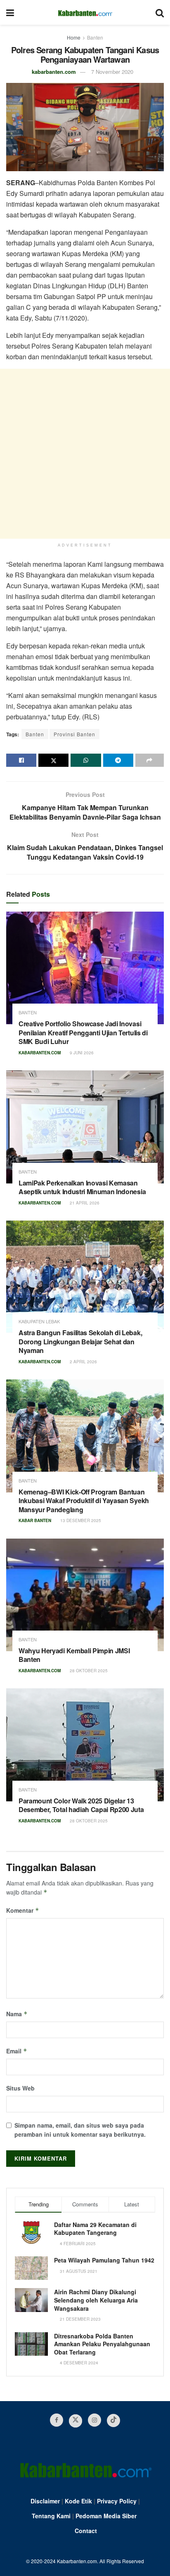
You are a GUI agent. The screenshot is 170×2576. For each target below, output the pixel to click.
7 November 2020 (112, 72)
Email (17, 2051)
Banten (95, 37)
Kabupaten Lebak (39, 1321)
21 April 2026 (84, 1203)
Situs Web (20, 2088)
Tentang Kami (51, 2516)
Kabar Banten (35, 1520)
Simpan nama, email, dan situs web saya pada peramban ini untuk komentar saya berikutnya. (80, 2130)
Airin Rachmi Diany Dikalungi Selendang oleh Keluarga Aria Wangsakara (96, 2300)
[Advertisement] (85, 454)
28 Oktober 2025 (88, 1671)
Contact (86, 2531)
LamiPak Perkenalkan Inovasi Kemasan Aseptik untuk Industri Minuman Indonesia (82, 1187)
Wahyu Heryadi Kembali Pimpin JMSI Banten (74, 1655)
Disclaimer (45, 2501)
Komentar (23, 1910)
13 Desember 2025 (80, 1520)
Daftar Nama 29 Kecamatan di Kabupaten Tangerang (95, 2229)
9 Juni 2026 (81, 1053)
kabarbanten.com (54, 72)
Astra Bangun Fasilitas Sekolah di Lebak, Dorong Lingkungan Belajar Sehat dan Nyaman (80, 1341)
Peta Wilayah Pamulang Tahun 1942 (104, 2260)
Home (74, 37)
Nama (17, 2014)
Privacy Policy (117, 2501)
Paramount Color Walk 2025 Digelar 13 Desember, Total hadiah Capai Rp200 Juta (81, 1805)
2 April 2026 (83, 1362)
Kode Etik (78, 2501)
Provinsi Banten (74, 734)
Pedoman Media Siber (106, 2516)
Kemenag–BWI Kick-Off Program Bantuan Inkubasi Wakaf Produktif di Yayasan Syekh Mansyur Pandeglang (84, 1501)
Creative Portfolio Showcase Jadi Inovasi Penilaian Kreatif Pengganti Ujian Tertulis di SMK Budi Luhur (83, 1032)
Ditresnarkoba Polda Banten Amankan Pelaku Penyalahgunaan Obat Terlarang (102, 2344)
